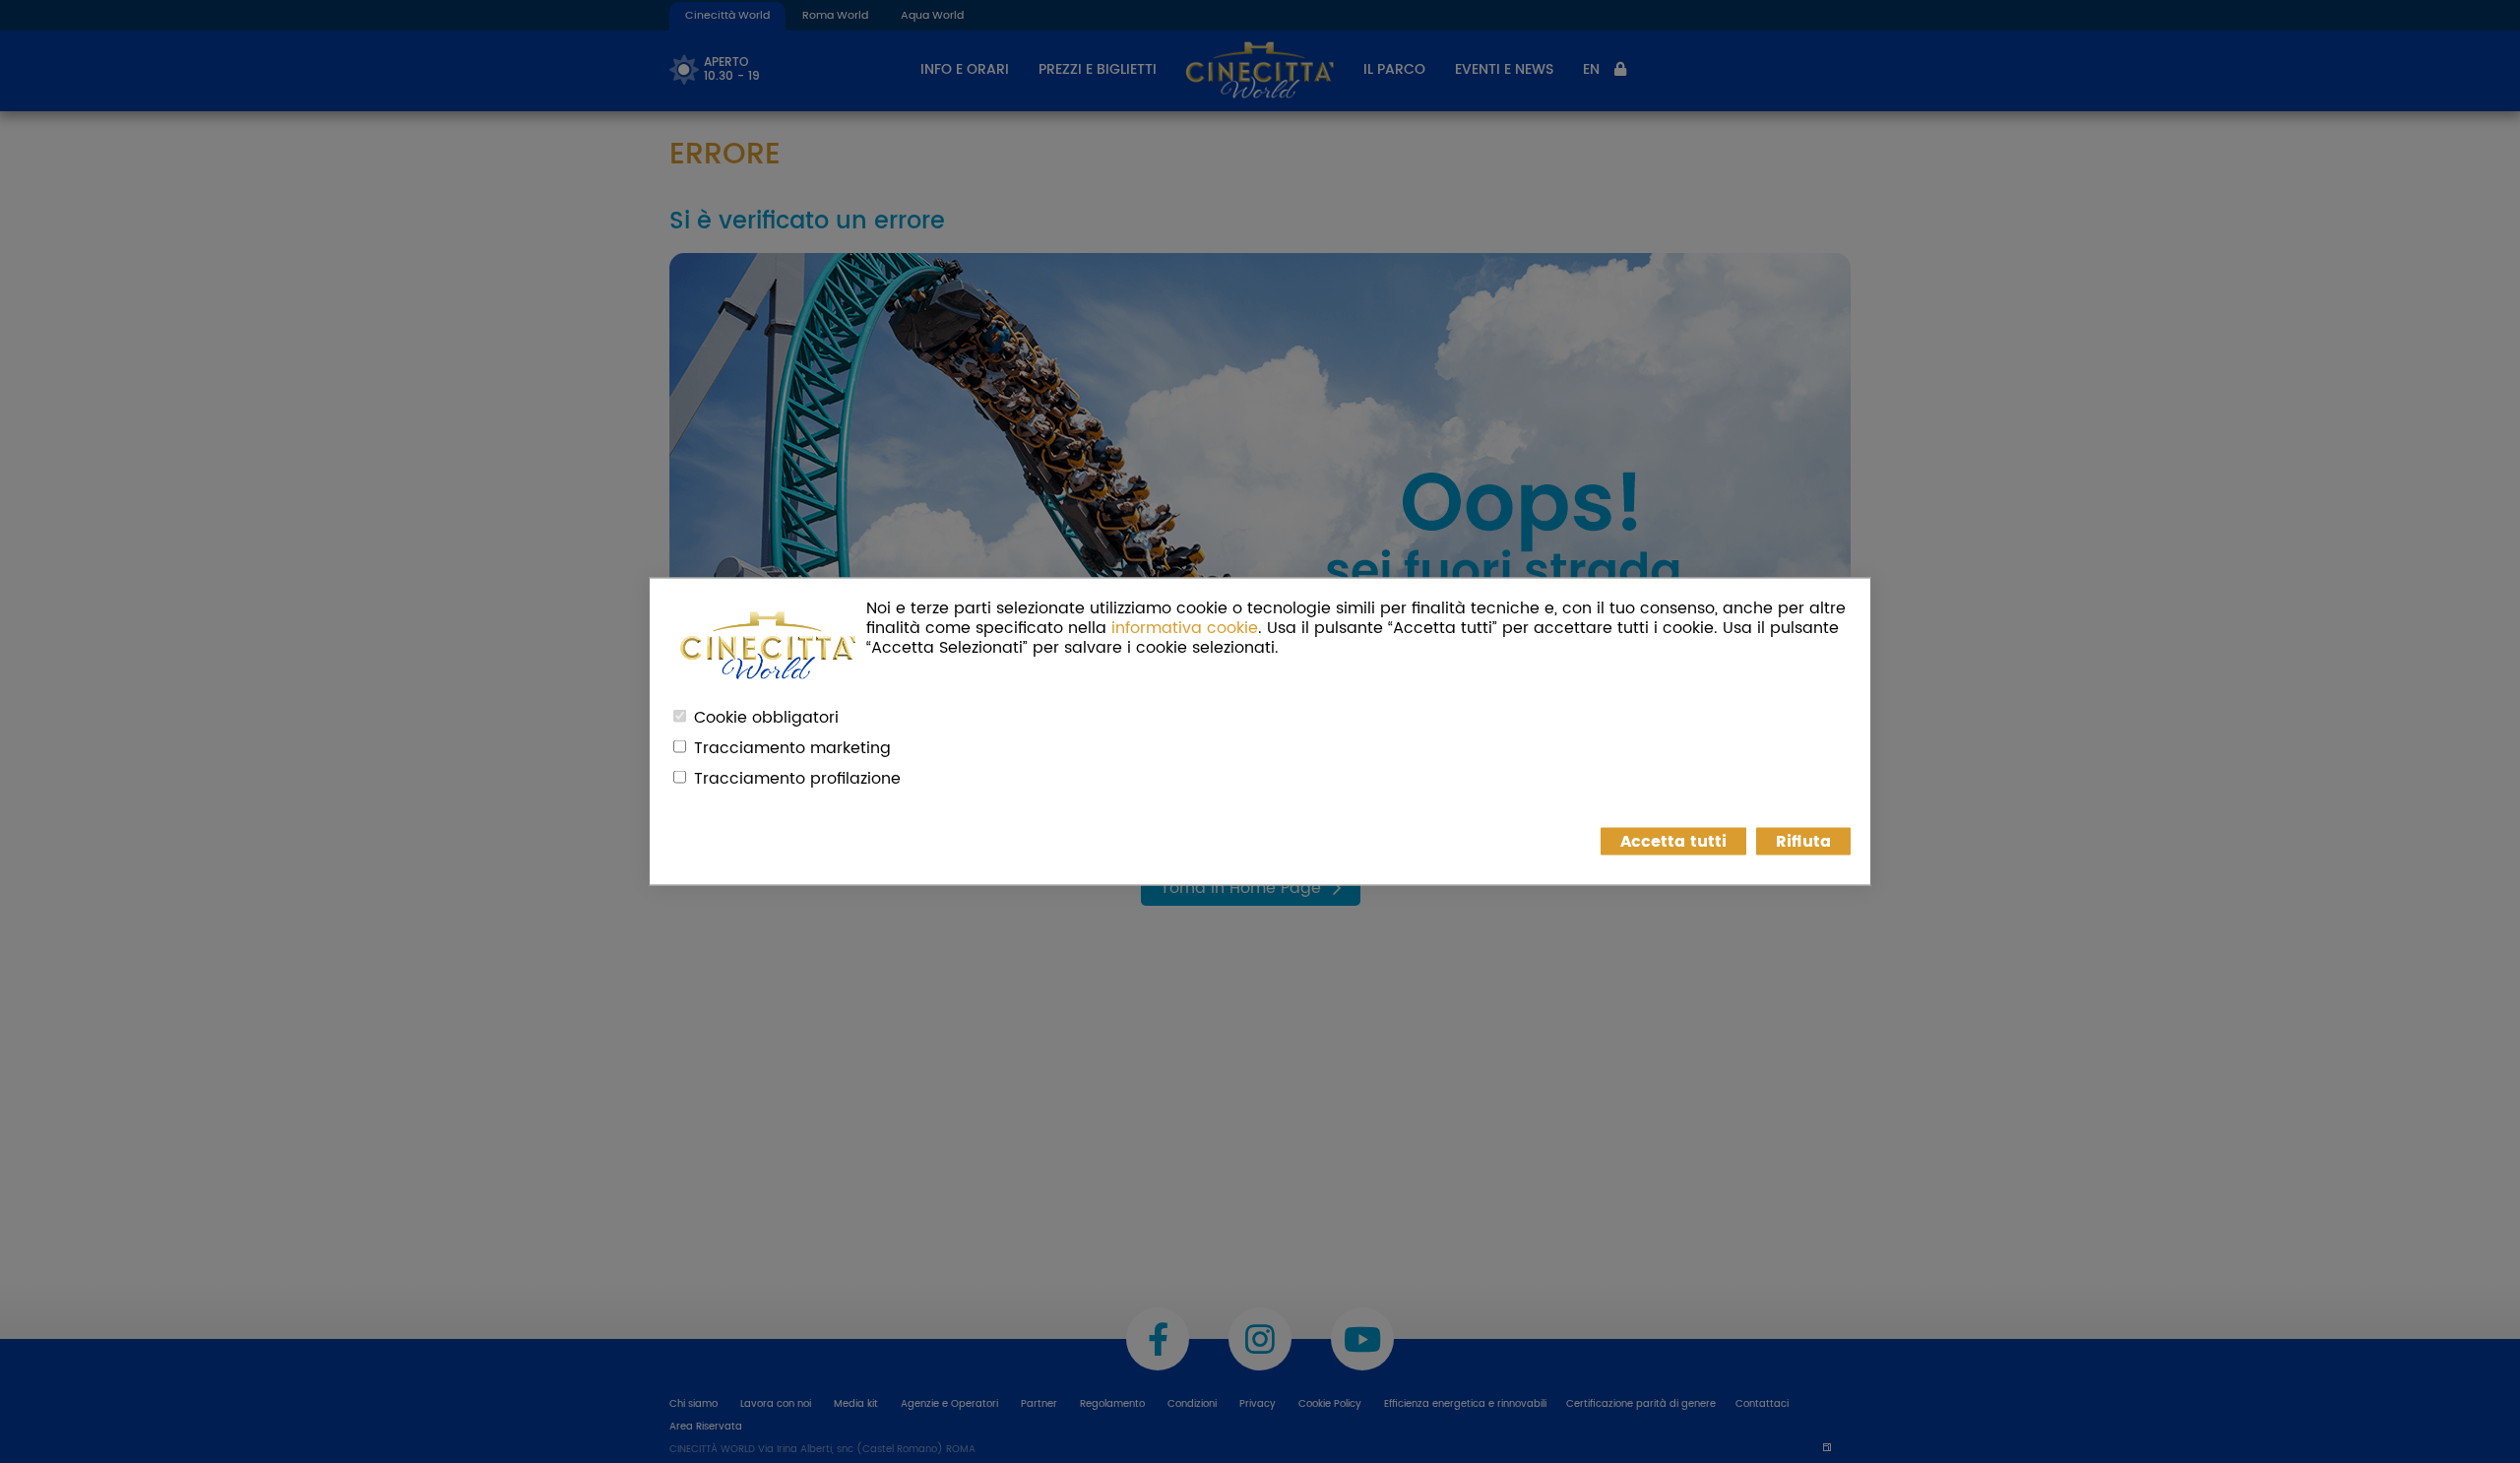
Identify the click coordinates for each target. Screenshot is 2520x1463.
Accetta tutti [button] (1673, 842)
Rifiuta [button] (1803, 842)
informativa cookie (1185, 628)
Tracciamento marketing (792, 748)
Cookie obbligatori (766, 718)
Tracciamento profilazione (797, 779)
